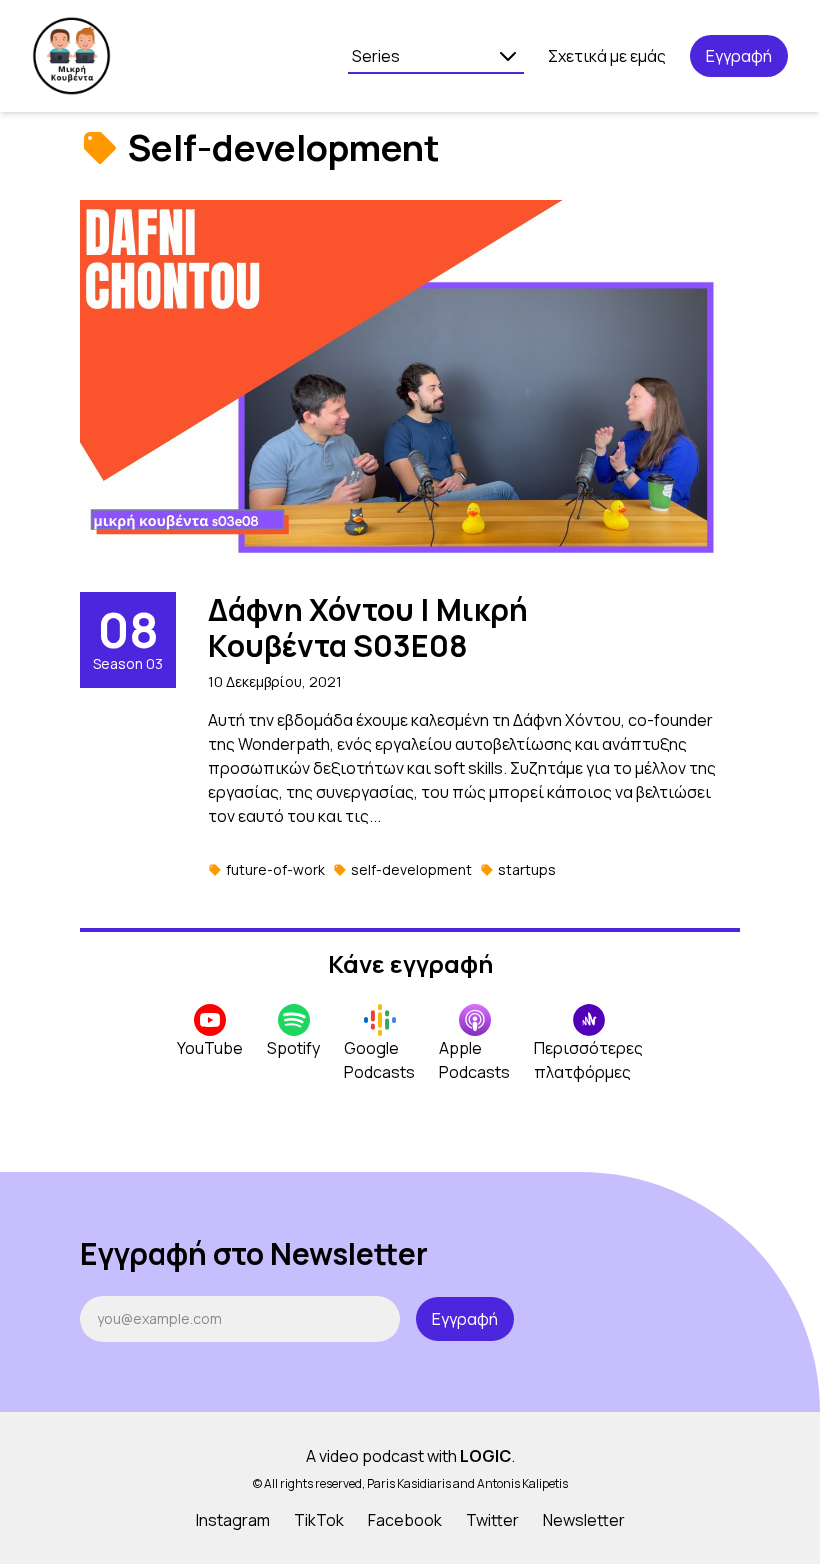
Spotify (293, 1048)
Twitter (492, 1520)
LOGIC (485, 1456)
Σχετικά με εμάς (607, 56)
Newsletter (584, 1520)
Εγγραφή (739, 56)
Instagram (233, 1520)
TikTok (319, 1520)
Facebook (405, 1520)
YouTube (210, 1048)
